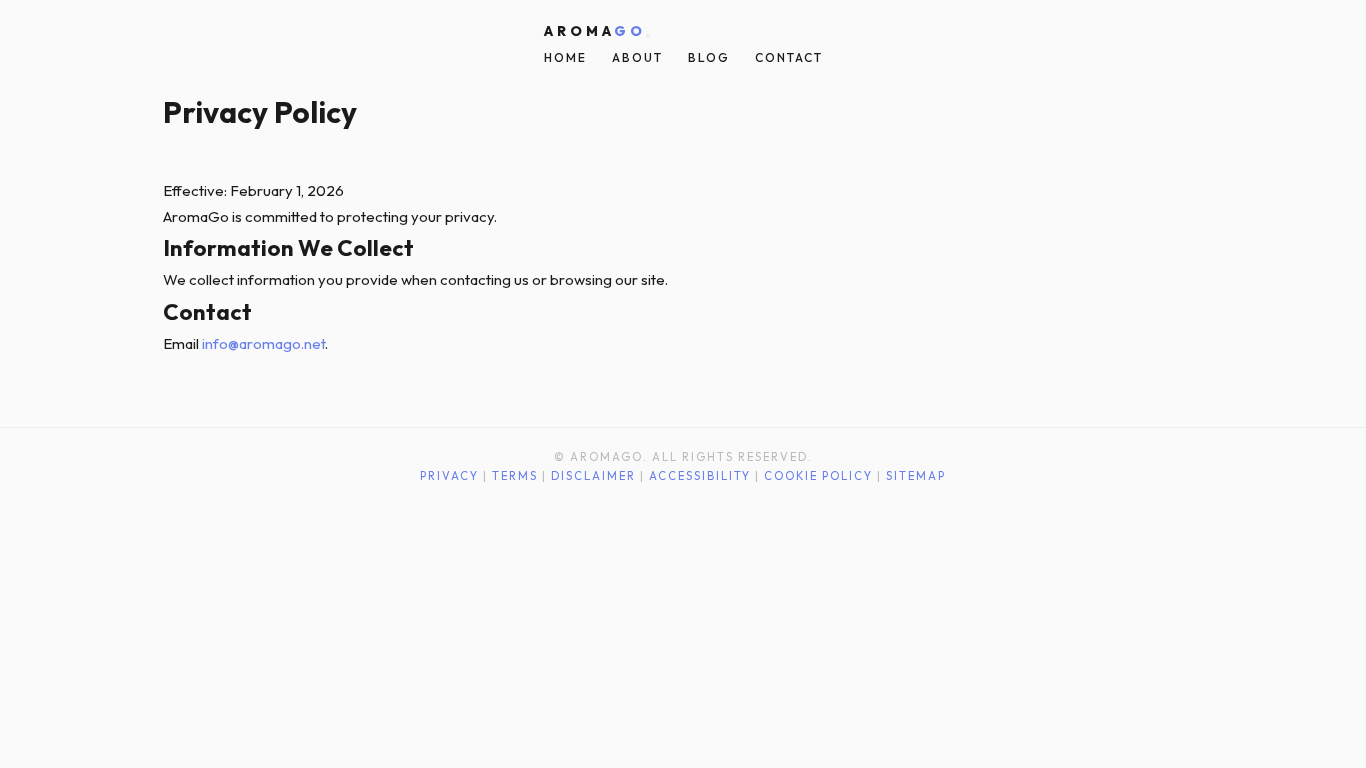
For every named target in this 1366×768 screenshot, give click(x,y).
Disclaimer (593, 476)
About (637, 57)
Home (565, 57)
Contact (789, 57)
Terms (515, 476)
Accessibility (700, 476)
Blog (709, 57)
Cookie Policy (818, 476)
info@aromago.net (263, 343)
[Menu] (648, 36)
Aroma (595, 31)
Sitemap (916, 476)
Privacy (449, 476)
